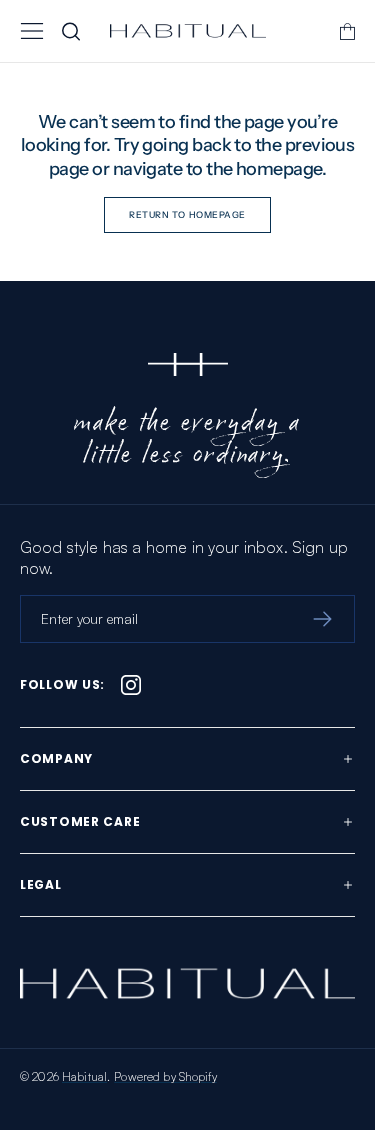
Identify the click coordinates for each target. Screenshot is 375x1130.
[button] (32, 31)
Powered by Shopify (165, 1076)
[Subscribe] (322, 619)
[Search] (71, 31)
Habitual (84, 1076)
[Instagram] (131, 685)
